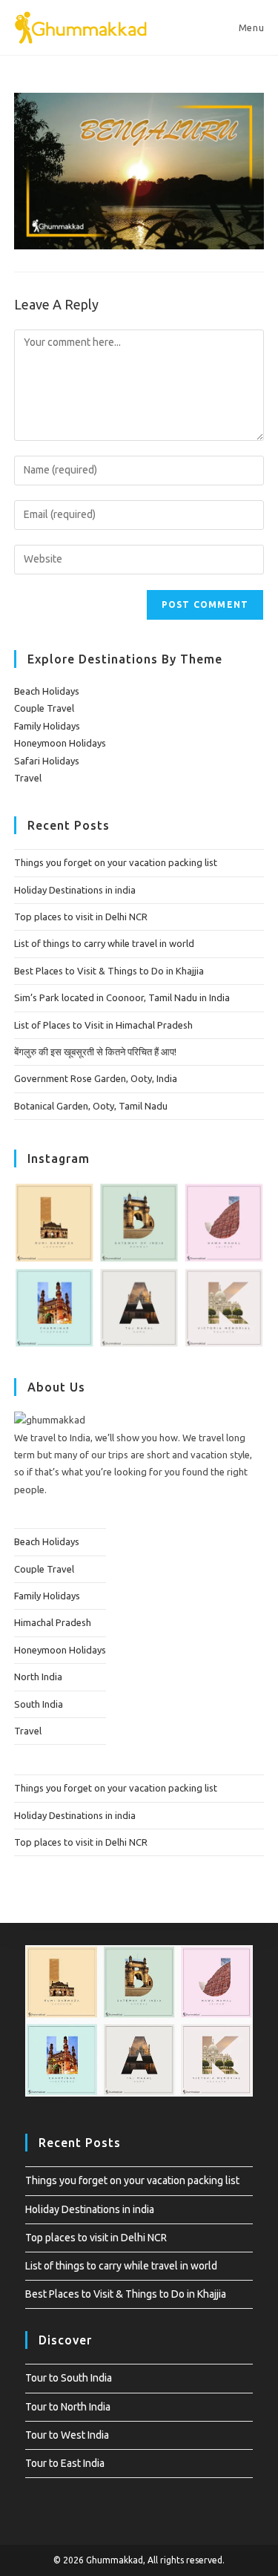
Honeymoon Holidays (60, 743)
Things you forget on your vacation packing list (116, 862)
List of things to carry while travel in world (104, 943)
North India (38, 1677)
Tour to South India (69, 2378)
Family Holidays (47, 726)
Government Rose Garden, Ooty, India (96, 1078)
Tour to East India (65, 2463)
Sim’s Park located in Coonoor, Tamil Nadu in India (122, 997)
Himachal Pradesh (53, 1622)
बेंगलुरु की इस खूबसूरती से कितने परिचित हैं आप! (95, 1052)
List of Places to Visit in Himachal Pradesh (103, 1025)
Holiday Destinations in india (75, 890)
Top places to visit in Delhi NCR (81, 917)
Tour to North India (68, 2407)
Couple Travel (44, 708)
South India (39, 1704)
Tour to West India (67, 2435)
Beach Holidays (47, 691)
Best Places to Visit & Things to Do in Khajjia (109, 971)
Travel (28, 778)
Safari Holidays (47, 761)
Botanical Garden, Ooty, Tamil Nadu (91, 1106)
